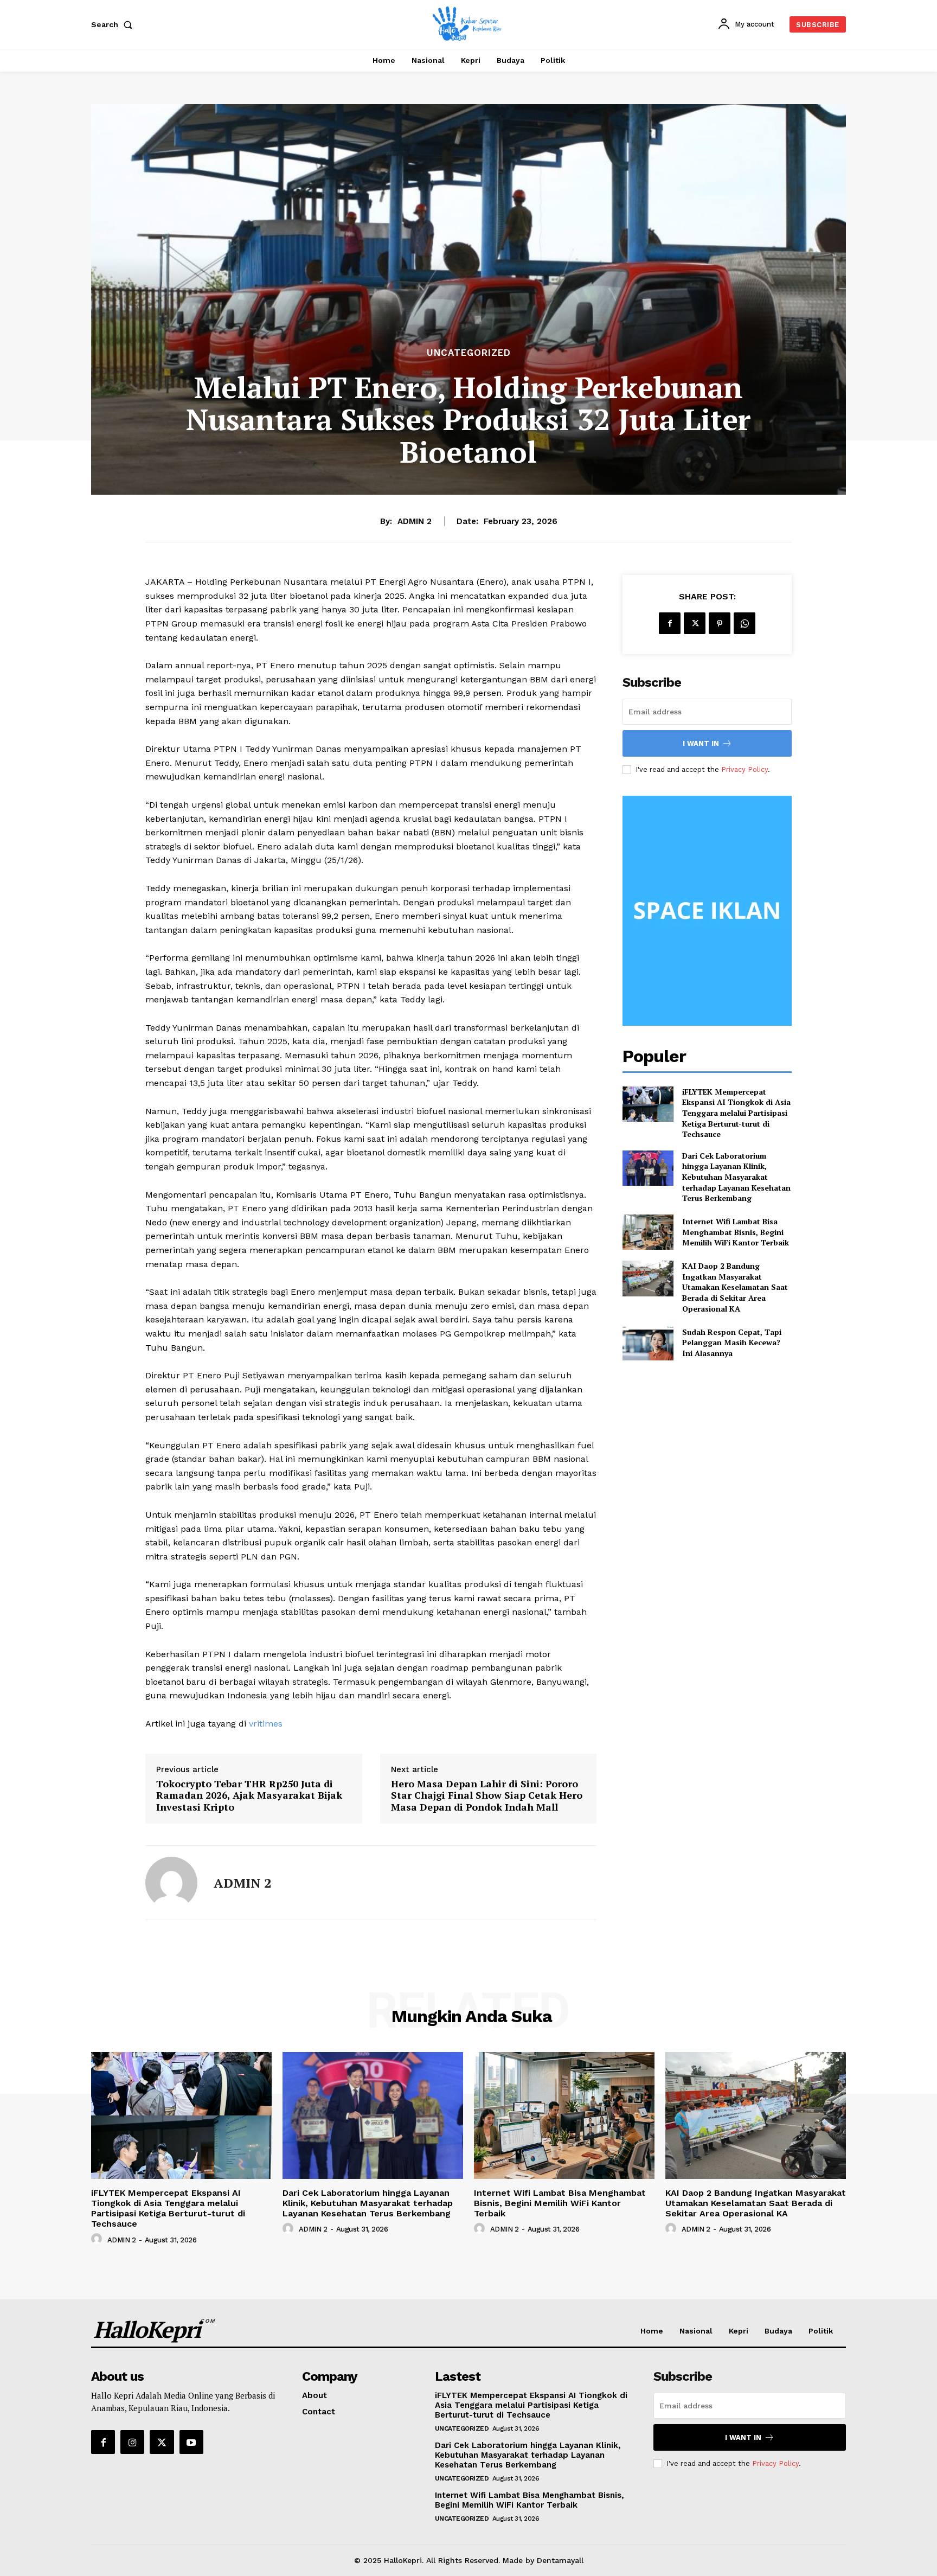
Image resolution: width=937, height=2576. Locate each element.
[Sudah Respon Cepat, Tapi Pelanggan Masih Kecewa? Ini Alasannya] (648, 1342)
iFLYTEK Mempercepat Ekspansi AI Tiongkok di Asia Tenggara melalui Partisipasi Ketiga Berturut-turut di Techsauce (736, 1113)
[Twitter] (695, 623)
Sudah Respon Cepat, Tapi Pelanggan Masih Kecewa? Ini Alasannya (732, 1343)
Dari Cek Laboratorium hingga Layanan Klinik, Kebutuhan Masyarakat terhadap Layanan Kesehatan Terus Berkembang (736, 1177)
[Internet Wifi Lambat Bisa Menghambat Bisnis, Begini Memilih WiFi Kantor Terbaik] (648, 1232)
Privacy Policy (745, 769)
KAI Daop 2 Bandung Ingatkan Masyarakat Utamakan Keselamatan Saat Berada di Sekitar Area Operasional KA (735, 1287)
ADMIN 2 (415, 521)
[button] (114, 24)
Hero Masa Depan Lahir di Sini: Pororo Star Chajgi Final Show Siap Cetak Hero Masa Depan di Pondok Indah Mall (487, 1796)
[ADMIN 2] (171, 1883)
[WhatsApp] (745, 623)
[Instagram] (132, 2442)
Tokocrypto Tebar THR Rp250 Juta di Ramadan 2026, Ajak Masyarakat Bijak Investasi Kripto (249, 1796)
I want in (701, 743)
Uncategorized (469, 353)
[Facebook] (670, 623)
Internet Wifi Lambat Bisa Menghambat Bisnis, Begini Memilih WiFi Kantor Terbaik (736, 1232)
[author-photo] (98, 2239)
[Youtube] (191, 2442)
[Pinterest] (720, 623)
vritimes (266, 1724)
